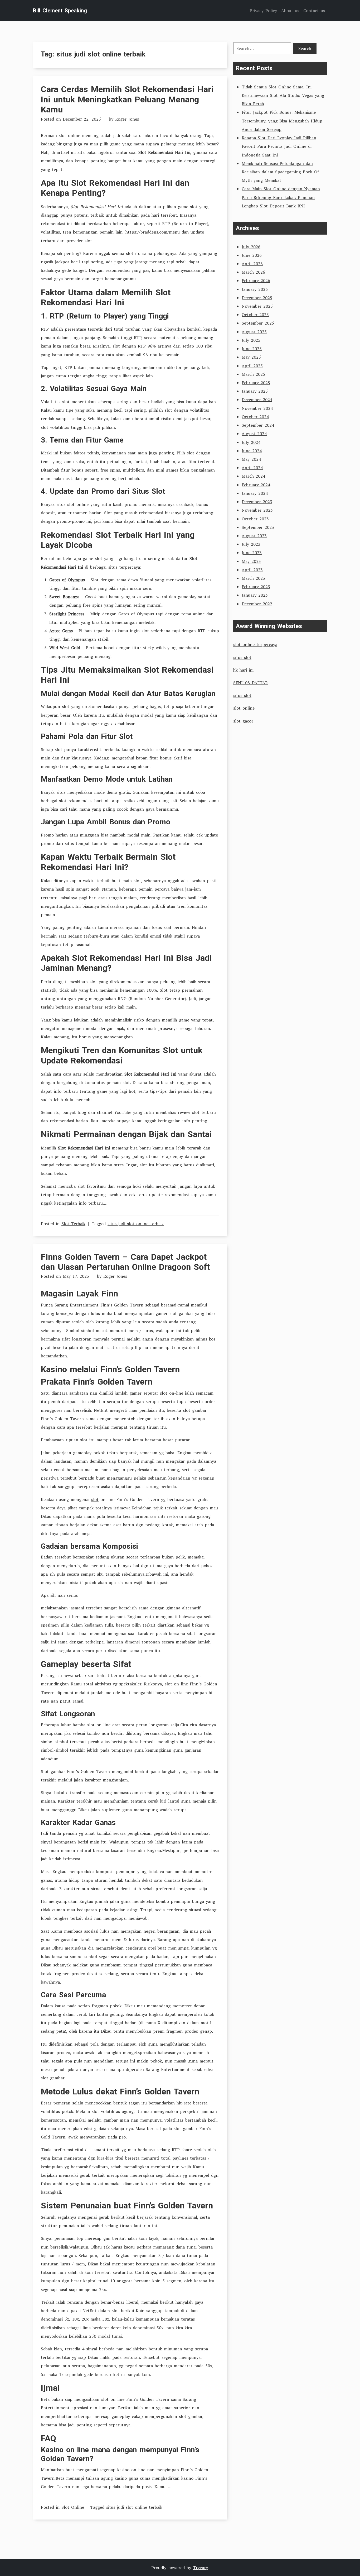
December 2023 (257, 502)
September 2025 (258, 323)
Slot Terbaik (73, 1224)
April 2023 (252, 570)
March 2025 (253, 374)
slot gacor (243, 721)
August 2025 (254, 332)
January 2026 (255, 289)
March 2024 (253, 476)
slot (95, 1499)
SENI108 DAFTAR (250, 683)
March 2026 (253, 272)
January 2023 (255, 595)
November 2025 (257, 306)
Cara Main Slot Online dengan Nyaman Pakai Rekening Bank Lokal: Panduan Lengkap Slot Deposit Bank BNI (281, 197)
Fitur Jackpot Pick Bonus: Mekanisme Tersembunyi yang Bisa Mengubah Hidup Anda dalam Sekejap (282, 121)
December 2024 (257, 400)
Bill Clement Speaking (60, 11)
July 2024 (251, 442)
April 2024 (252, 468)
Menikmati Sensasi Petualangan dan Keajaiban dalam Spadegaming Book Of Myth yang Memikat (280, 172)
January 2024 (255, 493)
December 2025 (257, 298)
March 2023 (253, 578)
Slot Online (73, 2507)
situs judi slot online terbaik (136, 1224)
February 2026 (256, 281)
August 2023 (254, 536)
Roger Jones (127, 119)
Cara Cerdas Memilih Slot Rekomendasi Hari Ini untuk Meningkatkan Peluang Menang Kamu (127, 99)
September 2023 (258, 527)
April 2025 (252, 366)
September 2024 (258, 425)
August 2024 (254, 434)
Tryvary (200, 2568)
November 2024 (257, 408)
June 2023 (252, 553)
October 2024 (255, 417)
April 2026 (252, 264)
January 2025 (255, 391)
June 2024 (252, 451)
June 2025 (252, 349)
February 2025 (256, 383)
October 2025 (255, 315)
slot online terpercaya (255, 644)
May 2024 (251, 459)
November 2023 (257, 510)
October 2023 (255, 519)
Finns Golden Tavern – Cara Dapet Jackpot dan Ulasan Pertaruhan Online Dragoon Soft (125, 1262)
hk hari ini (243, 670)
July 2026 (251, 247)
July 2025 (251, 340)
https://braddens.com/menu (153, 232)
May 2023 (251, 561)
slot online (244, 708)
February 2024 (256, 485)
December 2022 (257, 604)
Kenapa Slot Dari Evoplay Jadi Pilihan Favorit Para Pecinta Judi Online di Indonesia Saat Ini (279, 146)
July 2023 (251, 544)
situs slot (242, 657)
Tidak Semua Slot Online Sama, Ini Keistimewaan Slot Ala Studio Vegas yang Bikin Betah (283, 95)
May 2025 (251, 357)
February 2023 (256, 587)
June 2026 (252, 255)
